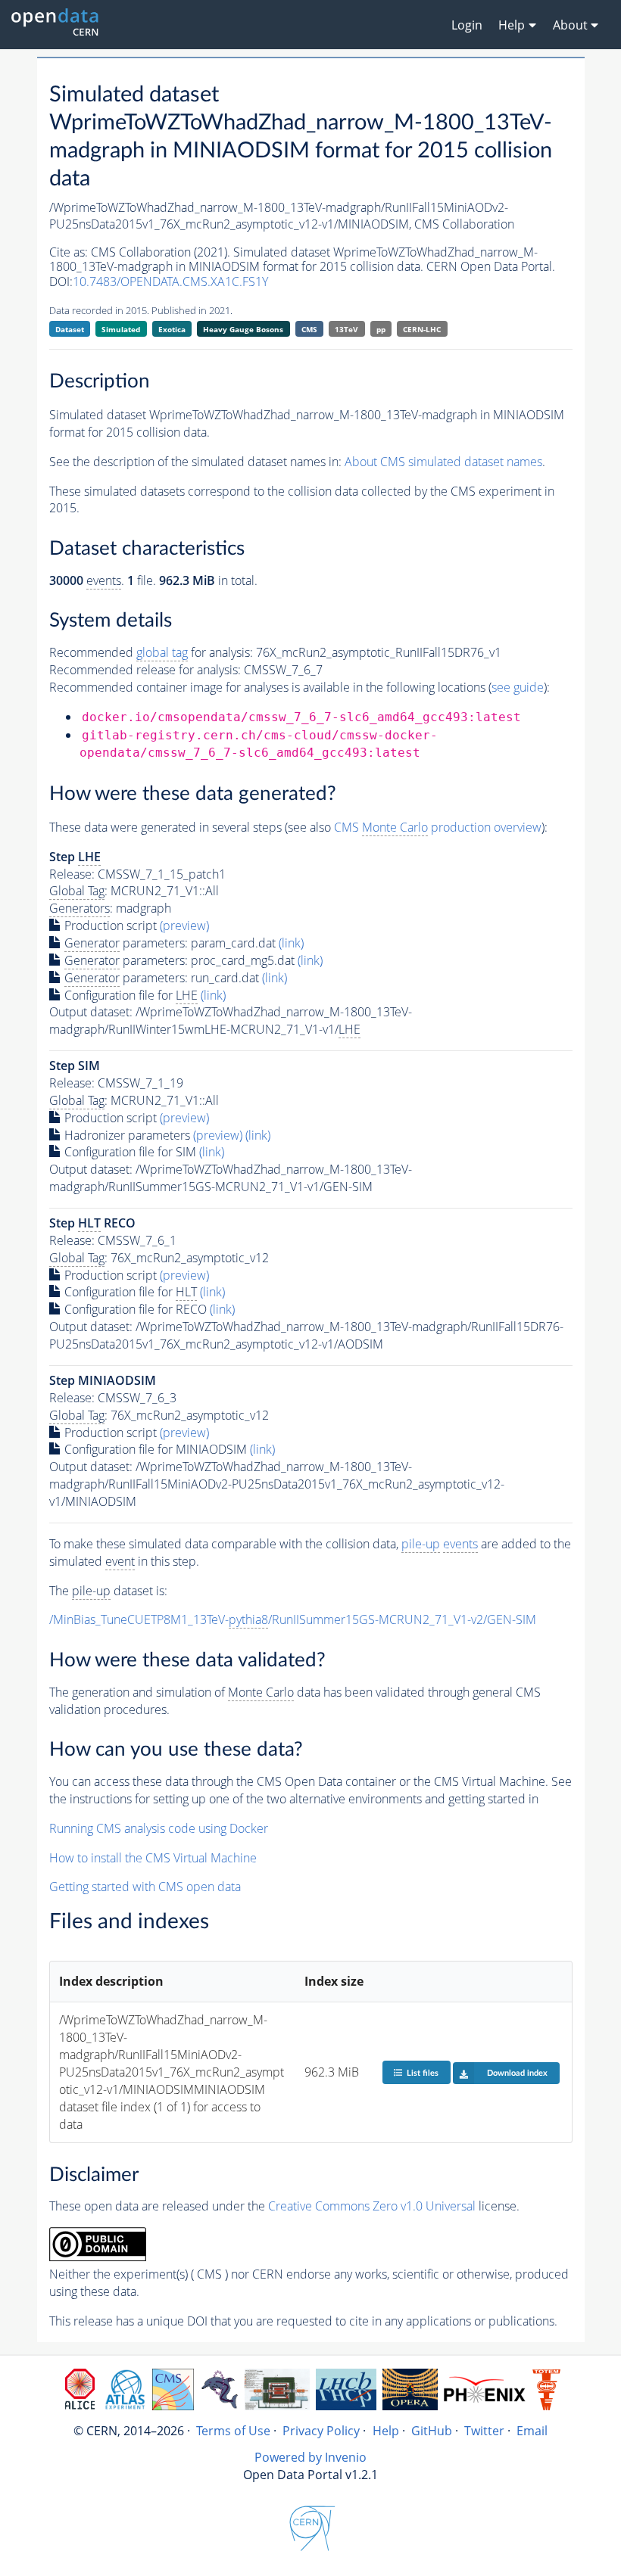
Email (532, 2431)
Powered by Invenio (310, 2457)
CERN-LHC (422, 329)
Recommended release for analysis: (145, 670)
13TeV (346, 329)
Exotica (172, 329)
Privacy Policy (321, 2431)
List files (423, 2073)
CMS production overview (438, 827)
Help (386, 2431)
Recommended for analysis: (151, 652)
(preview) (184, 926)
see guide (518, 687)
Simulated (121, 329)
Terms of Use (233, 2431)
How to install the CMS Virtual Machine (153, 1858)
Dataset (70, 329)
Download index (517, 2073)
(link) (291, 943)
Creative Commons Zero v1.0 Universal (372, 2206)
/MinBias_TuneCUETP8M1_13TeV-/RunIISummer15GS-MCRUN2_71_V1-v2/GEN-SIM (293, 1619)
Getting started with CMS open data (145, 1887)
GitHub (432, 2431)
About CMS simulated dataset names (443, 462)
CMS (309, 329)
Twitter (484, 2431)
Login (467, 25)
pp (381, 329)
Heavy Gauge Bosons (243, 329)
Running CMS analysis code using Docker (159, 1828)
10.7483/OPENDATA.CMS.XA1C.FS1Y (170, 282)
